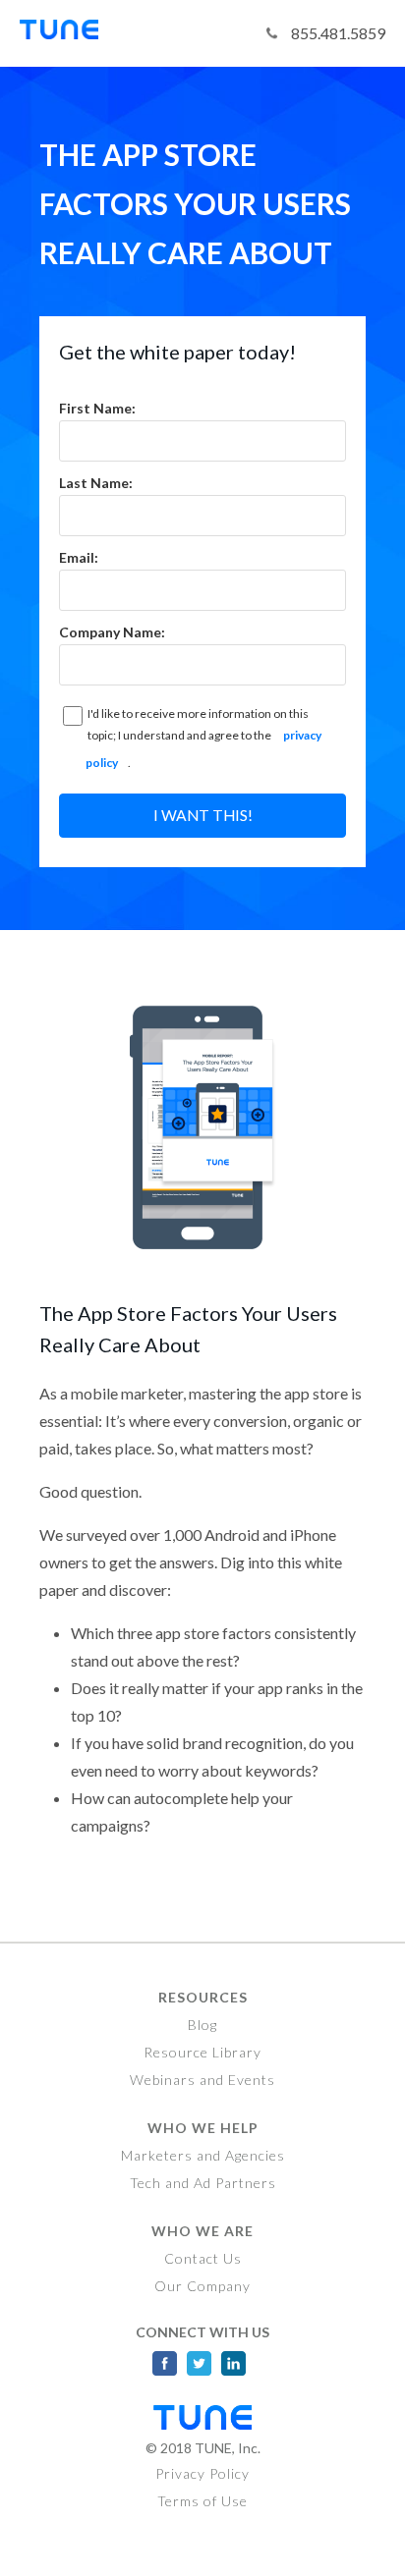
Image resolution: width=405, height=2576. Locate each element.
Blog (202, 2025)
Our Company (202, 2286)
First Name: (97, 408)
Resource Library (202, 2052)
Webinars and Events (202, 2080)
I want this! (203, 815)
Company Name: (112, 632)
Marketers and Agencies (203, 2155)
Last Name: (96, 483)
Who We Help (203, 2128)
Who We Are (202, 2231)
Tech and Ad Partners (203, 2183)
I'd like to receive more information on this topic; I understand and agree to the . (203, 738)
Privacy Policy (202, 2473)
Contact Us (203, 2258)
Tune (69, 33)
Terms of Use (202, 2501)
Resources (203, 1997)
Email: (79, 557)
